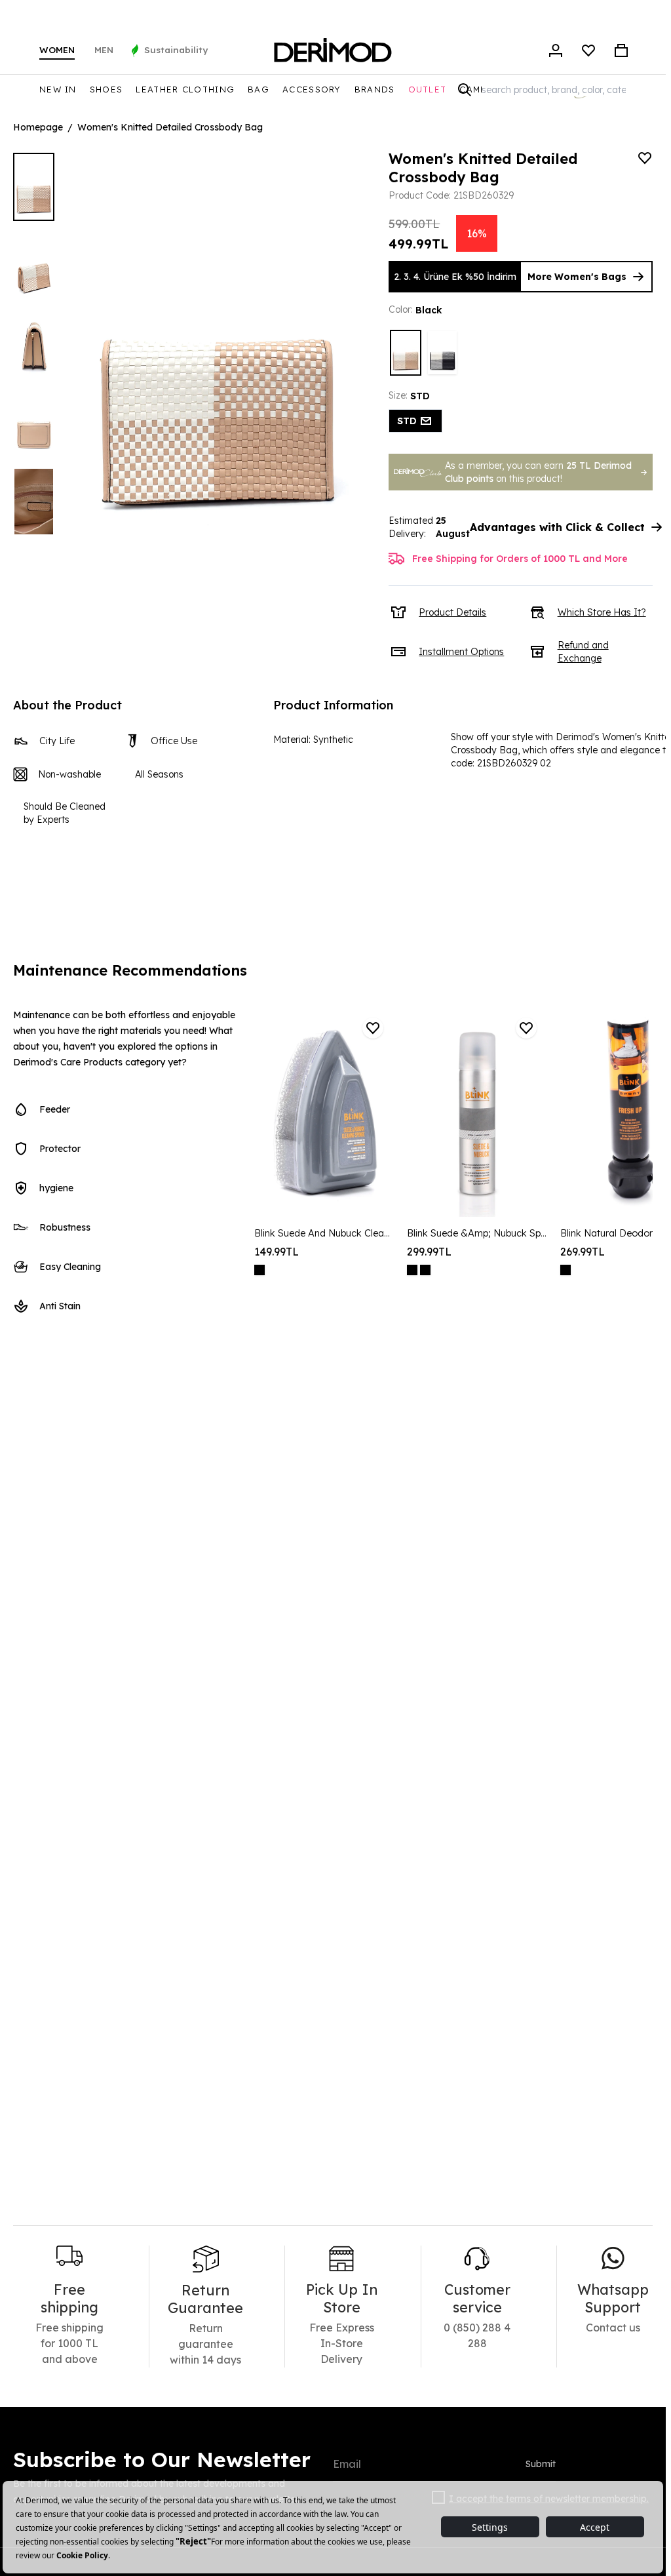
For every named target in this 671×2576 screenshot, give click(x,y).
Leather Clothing (185, 89)
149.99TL (277, 1252)
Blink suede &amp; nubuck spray (477, 1233)
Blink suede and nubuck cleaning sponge (324, 1233)
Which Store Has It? (602, 612)
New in (58, 89)
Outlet (428, 89)
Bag (259, 89)
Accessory (312, 89)
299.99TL (429, 1252)
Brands (375, 89)
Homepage (38, 127)
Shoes (106, 89)
